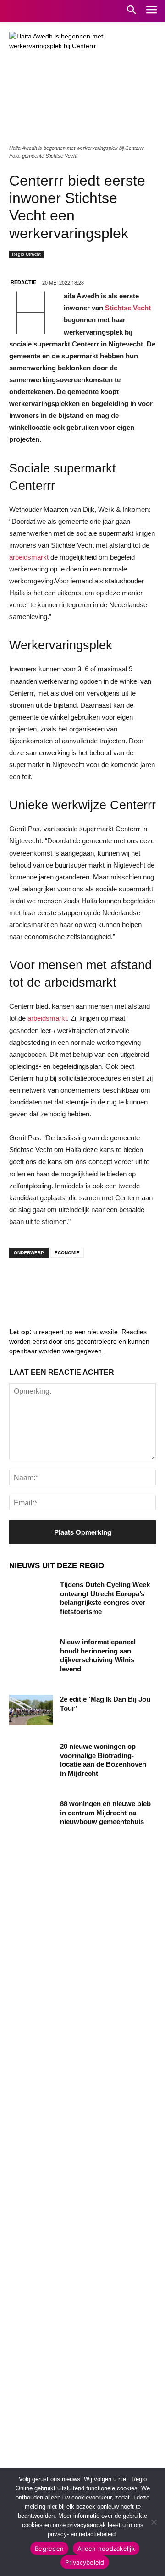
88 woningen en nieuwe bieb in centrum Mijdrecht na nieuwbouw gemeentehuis (105, 1813)
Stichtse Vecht (127, 308)
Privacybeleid (85, 2562)
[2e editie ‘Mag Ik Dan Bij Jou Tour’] (31, 1710)
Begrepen (49, 2549)
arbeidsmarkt (29, 557)
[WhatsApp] (133, 1283)
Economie (67, 1253)
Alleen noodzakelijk (106, 2549)
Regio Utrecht (26, 254)
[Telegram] (78, 1283)
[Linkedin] (50, 1283)
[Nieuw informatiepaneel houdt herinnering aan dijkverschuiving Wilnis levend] (31, 1653)
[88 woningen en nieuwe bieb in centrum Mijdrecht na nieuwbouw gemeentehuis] (31, 1815)
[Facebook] (23, 1283)
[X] (105, 1283)
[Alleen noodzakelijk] (154, 2522)
